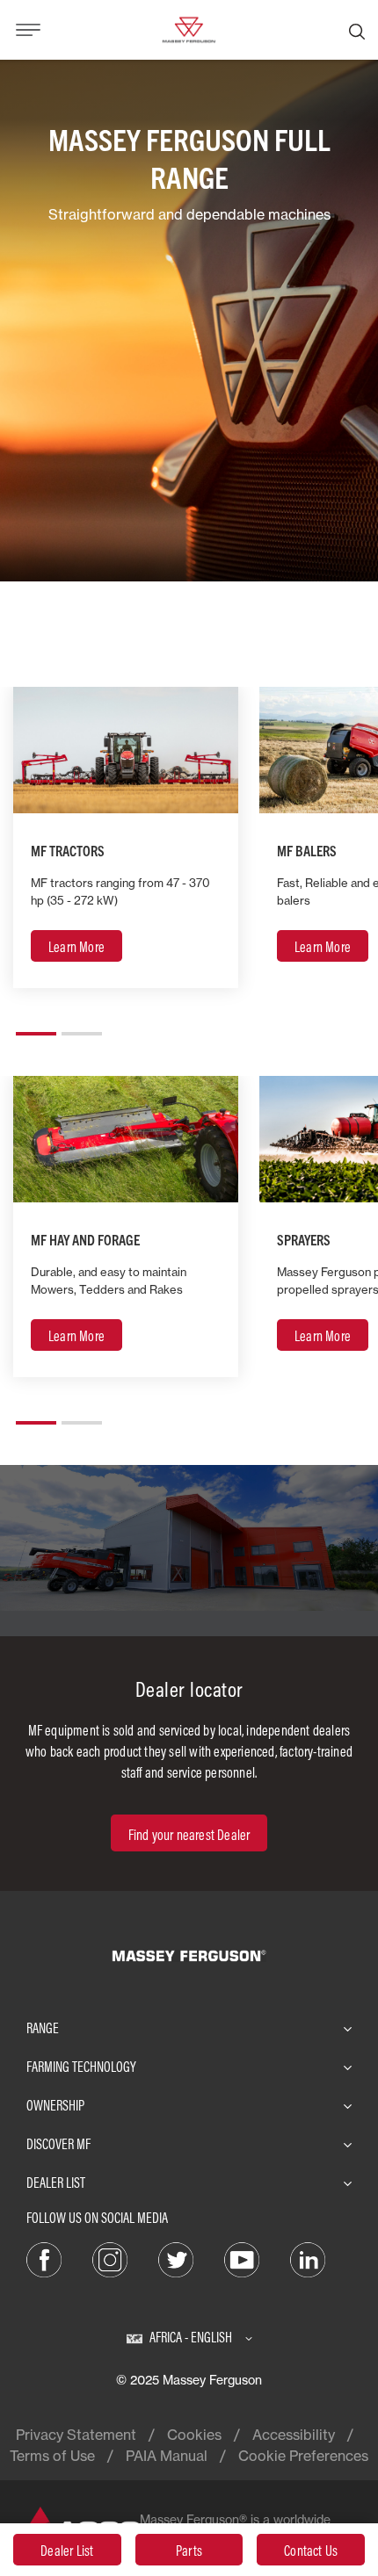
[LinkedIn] (308, 2258)
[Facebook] (44, 2258)
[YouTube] (242, 2258)
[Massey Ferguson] (189, 28)
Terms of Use (52, 2456)
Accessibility (294, 2435)
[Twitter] (176, 2258)
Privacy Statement (76, 2435)
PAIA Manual (167, 2456)
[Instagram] (110, 2258)
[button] (36, 1027)
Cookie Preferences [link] (303, 2456)
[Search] (357, 30)
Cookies (194, 2435)
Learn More (76, 947)
